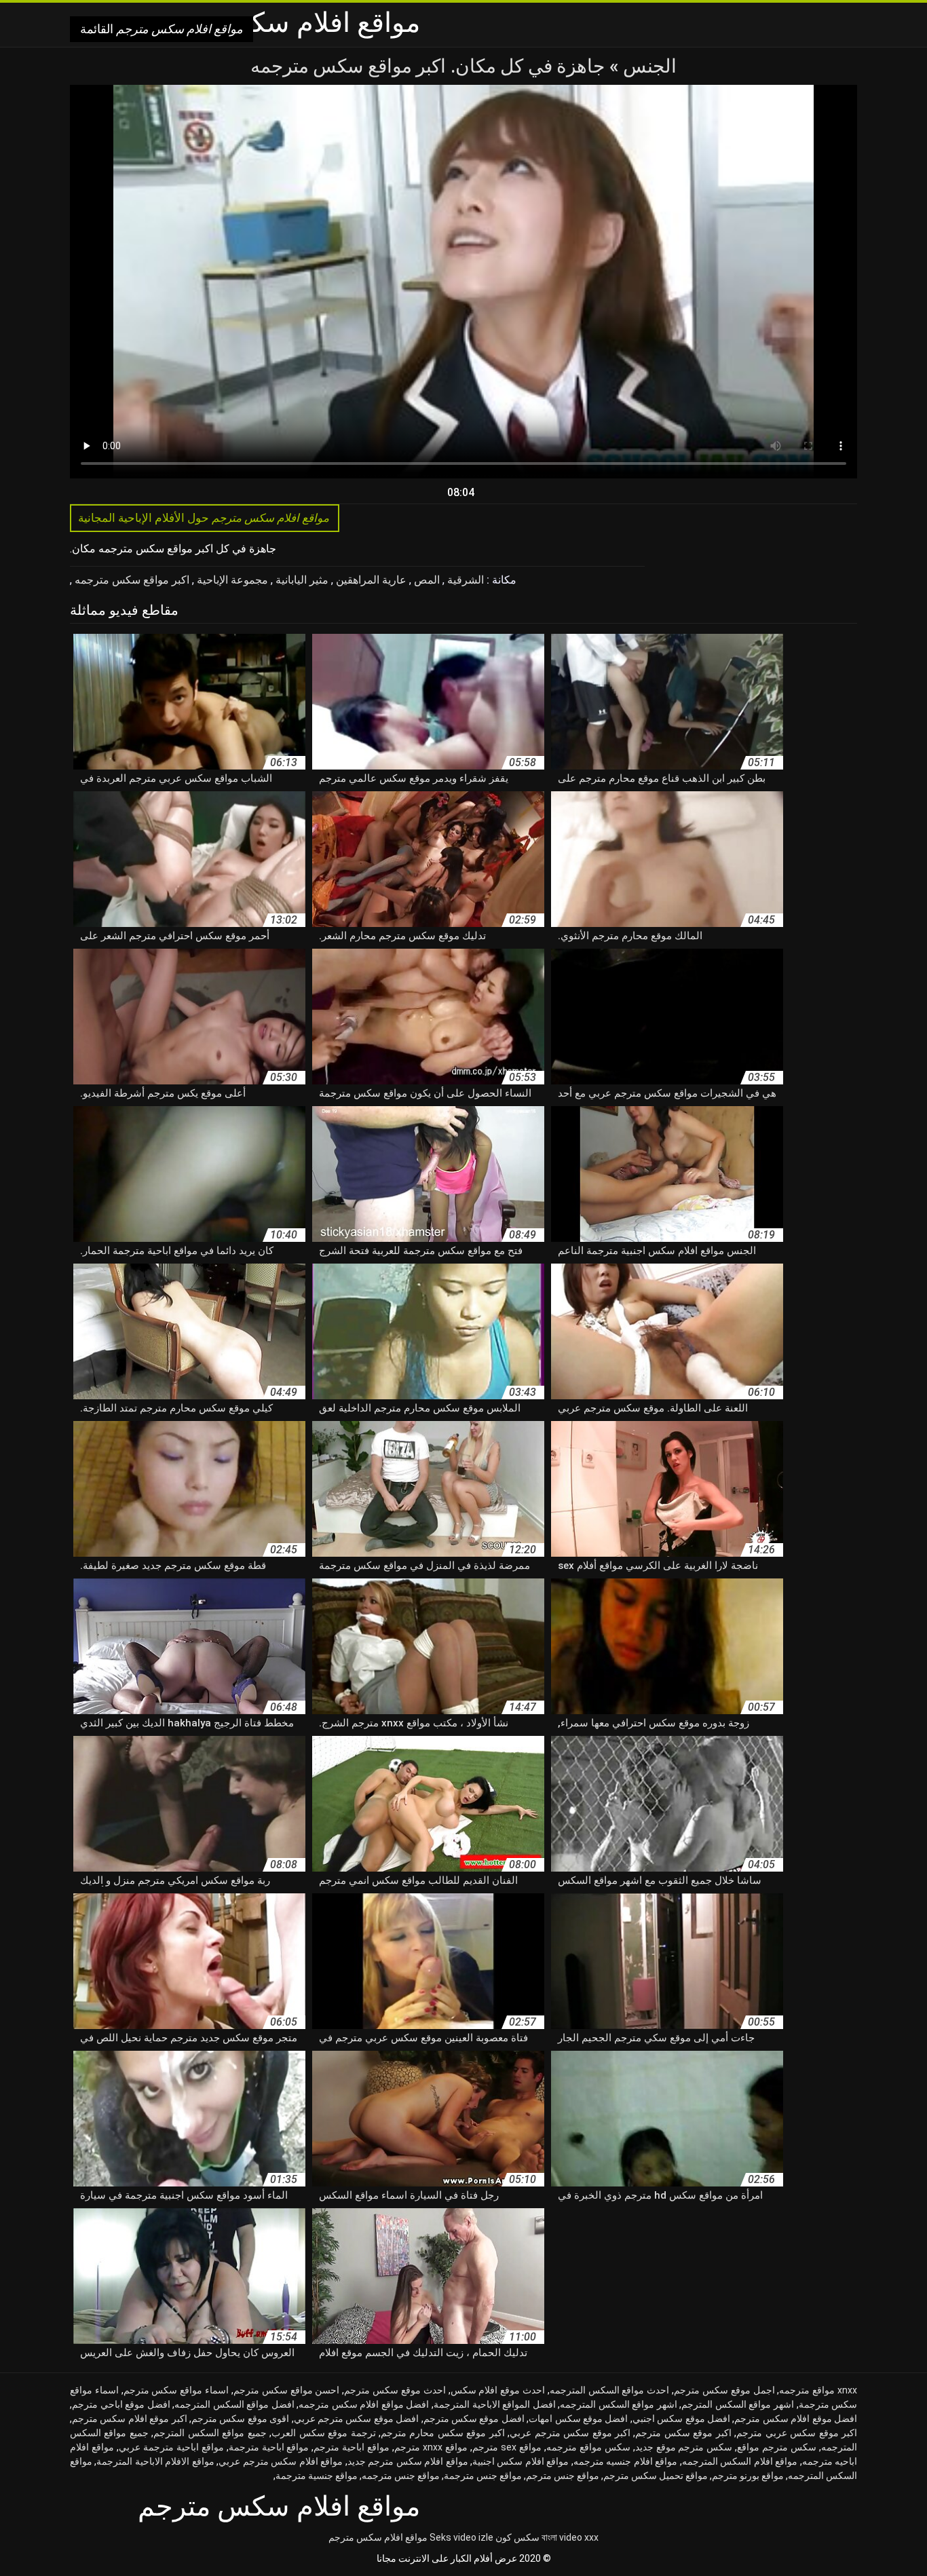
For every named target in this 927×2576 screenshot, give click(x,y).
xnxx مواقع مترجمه (818, 2390)
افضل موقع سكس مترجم (474, 2419)
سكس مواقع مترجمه (588, 2447)
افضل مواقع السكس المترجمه (234, 2404)
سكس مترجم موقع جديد (684, 2447)
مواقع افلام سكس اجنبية (521, 2461)
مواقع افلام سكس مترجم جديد (408, 2461)
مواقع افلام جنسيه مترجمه (625, 2461)
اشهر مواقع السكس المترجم (738, 2404)
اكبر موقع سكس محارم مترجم (443, 2433)
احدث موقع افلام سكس (498, 2390)
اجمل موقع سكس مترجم (724, 2390)
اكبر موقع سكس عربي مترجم (797, 2433)
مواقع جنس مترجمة (483, 2476)
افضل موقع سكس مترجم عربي (357, 2419)
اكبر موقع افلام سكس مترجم (130, 2419)
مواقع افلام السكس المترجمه (740, 2461)
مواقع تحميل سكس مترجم (656, 2476)
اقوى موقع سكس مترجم (240, 2419)
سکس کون (517, 2537)
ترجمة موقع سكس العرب (323, 2433)
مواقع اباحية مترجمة (269, 2447)
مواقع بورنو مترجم (748, 2476)
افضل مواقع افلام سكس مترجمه (364, 2404)
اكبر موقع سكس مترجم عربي (570, 2433)
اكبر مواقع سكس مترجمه (131, 580)
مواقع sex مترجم (507, 2447)
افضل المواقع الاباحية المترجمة (495, 2404)
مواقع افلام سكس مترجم (378, 2537)
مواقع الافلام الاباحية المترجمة (155, 2461)
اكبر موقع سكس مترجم (683, 2433)
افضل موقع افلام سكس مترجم (796, 2419)
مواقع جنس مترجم (563, 2476)
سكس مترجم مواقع (777, 2447)
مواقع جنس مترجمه (401, 2476)
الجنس (648, 66)
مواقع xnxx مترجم (431, 2447)
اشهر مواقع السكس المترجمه (619, 2404)
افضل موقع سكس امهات (578, 2419)
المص (425, 580)
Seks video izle (461, 2537)
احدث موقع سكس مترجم (395, 2390)
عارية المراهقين (370, 580)
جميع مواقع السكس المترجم (210, 2433)
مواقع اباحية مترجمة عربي (171, 2447)
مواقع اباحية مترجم (352, 2447)
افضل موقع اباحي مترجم (121, 2404)
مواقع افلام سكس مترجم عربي (281, 2461)
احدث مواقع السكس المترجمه (609, 2390)
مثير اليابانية (301, 580)
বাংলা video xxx (570, 2537)
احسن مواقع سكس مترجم (286, 2390)
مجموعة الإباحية (231, 580)
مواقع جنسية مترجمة (317, 2476)
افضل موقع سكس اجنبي (681, 2419)
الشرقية (464, 580)
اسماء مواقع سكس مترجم (176, 2390)
